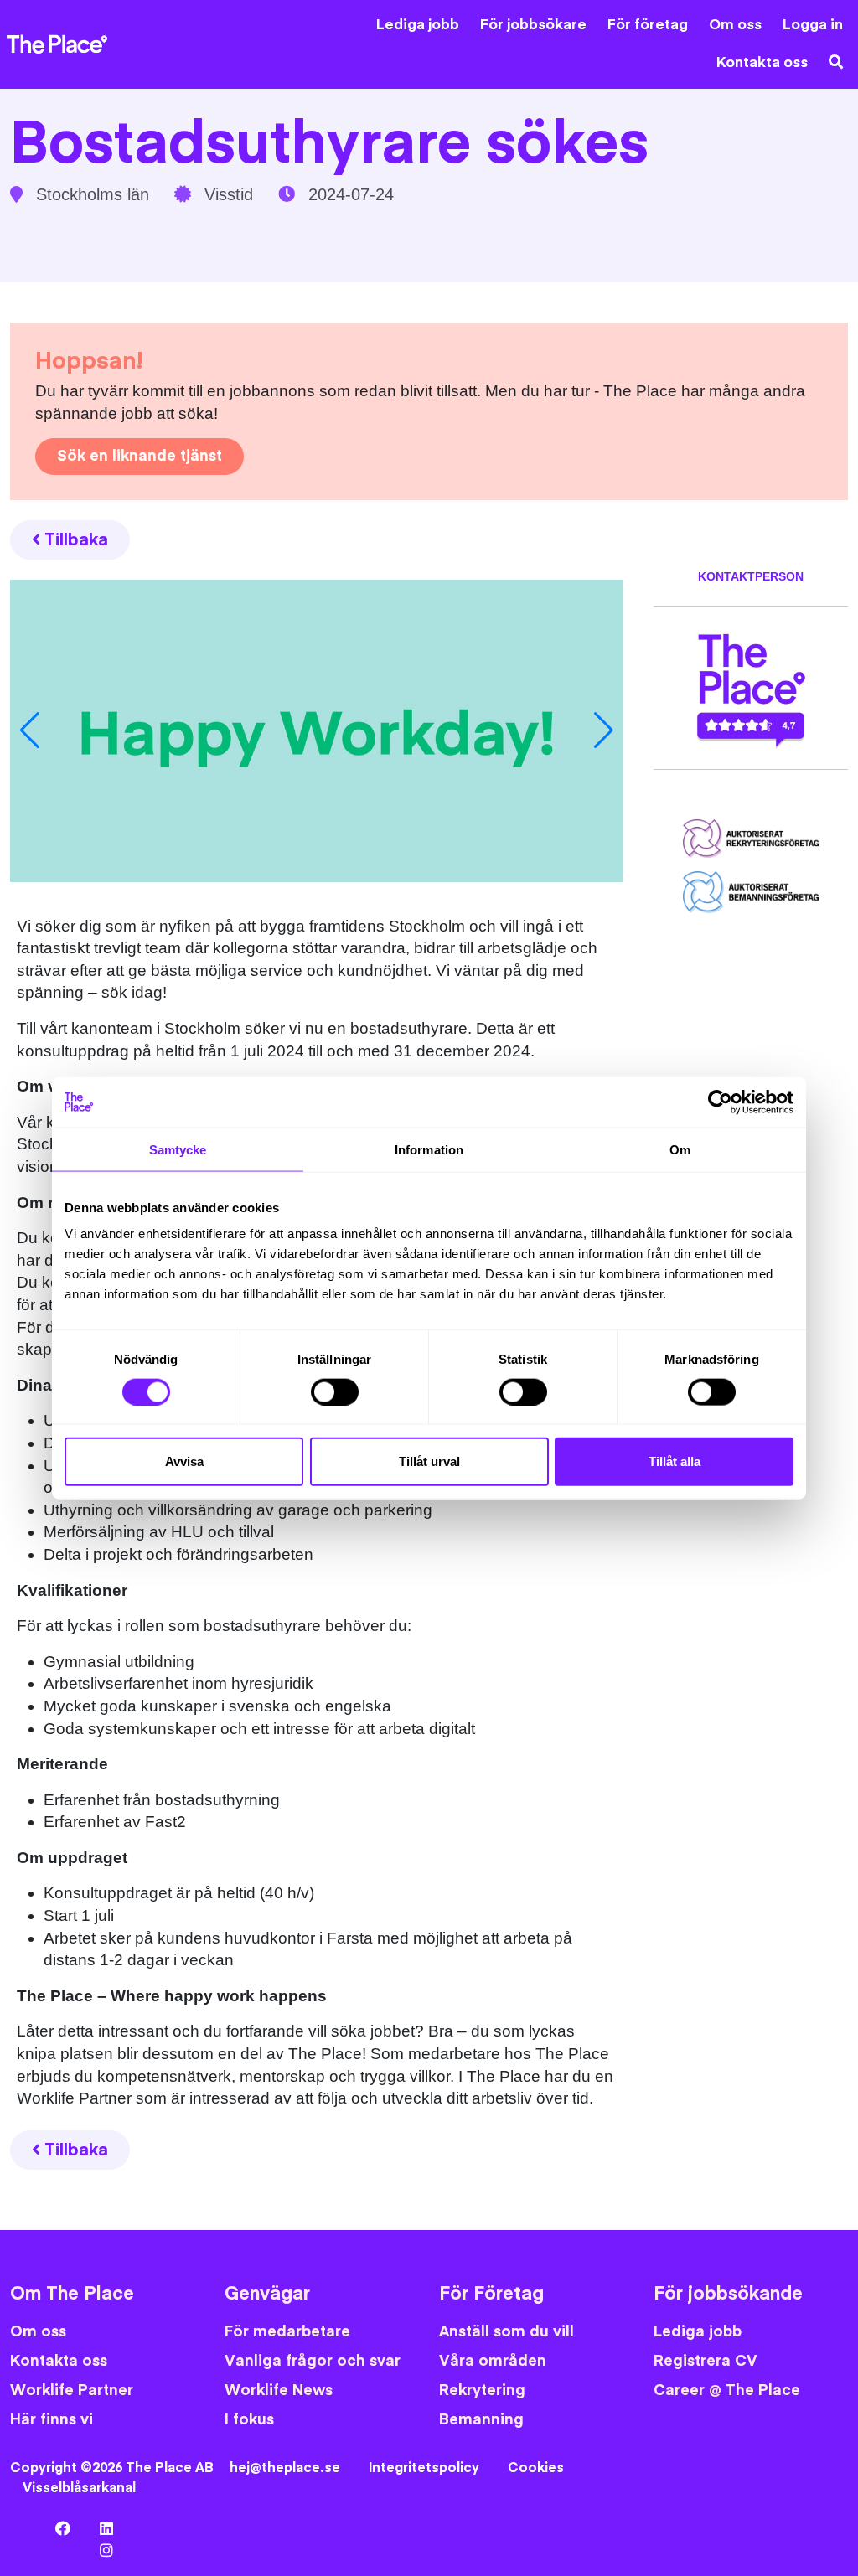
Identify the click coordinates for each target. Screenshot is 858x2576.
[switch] (335, 1391)
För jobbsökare (533, 25)
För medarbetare (287, 2332)
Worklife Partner (72, 2390)
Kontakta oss (762, 63)
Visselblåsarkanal (79, 2488)
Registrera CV (706, 2361)
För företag (648, 25)
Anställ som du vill (507, 2332)
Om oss (735, 25)
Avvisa (184, 1461)
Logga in (813, 25)
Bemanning (481, 2420)
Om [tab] (680, 1149)
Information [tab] (429, 1149)
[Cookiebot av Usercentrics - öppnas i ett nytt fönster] (720, 1102)
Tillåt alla (675, 1461)
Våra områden (493, 2361)
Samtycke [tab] (178, 1149)
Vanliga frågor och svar (313, 2361)
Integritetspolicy (424, 2468)
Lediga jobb (418, 25)
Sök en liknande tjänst (140, 456)
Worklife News (279, 2390)
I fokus (249, 2420)
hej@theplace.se (285, 2468)
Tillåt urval (429, 1461)
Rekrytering (482, 2390)
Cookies (536, 2468)
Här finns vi (52, 2420)
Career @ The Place (727, 2390)
